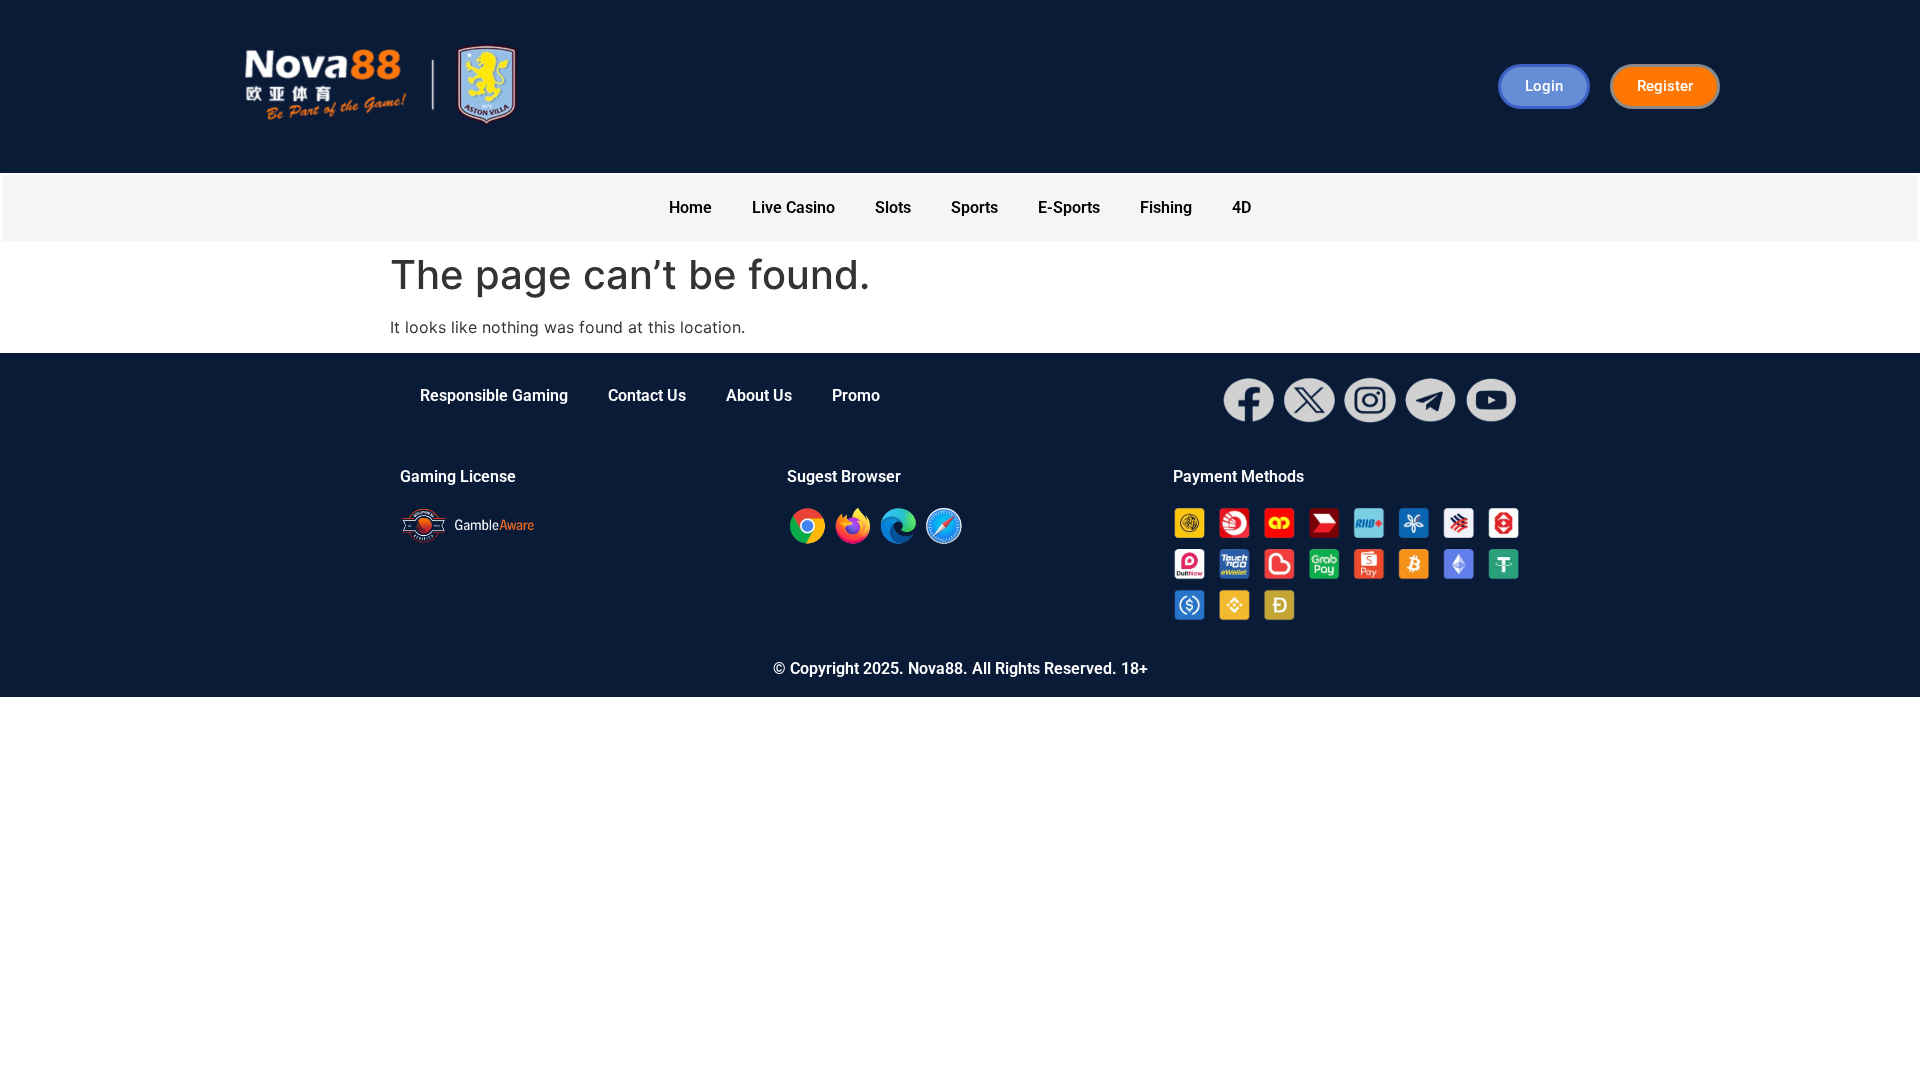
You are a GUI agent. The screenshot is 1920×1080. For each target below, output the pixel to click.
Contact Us (647, 395)
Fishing (1166, 207)
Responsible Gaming (494, 395)
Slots (893, 207)
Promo (856, 395)
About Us (759, 395)
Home (690, 207)
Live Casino (793, 207)
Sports (974, 207)
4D (1241, 207)
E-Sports (1069, 207)
